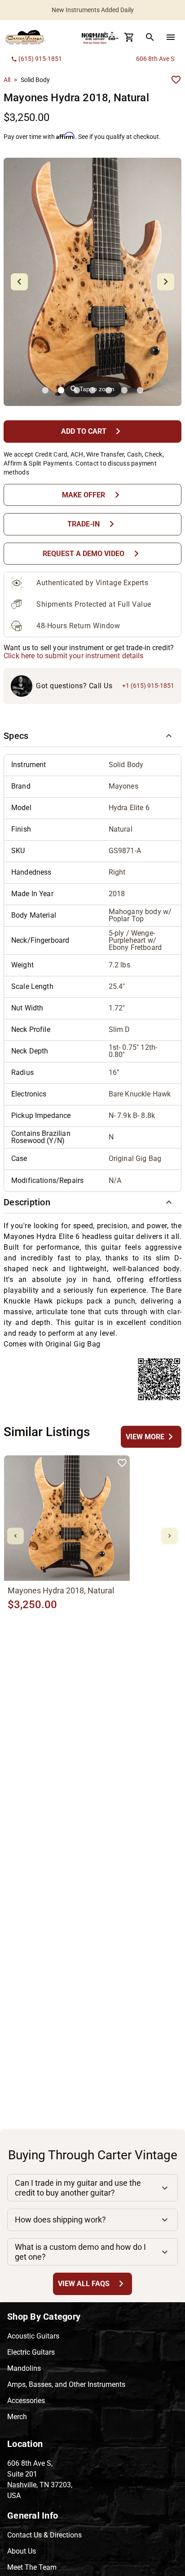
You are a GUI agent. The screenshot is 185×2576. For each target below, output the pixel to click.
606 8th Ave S (155, 59)
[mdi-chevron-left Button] (15, 1536)
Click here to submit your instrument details (74, 656)
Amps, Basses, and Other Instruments (66, 2384)
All (7, 80)
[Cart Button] (129, 37)
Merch (17, 2417)
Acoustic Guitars (33, 2336)
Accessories (26, 2401)
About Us (22, 2551)
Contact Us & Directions (44, 2535)
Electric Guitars (31, 2352)
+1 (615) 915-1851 (148, 686)
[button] (92, 736)
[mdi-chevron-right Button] (170, 1536)
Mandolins (24, 2368)
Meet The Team (32, 2567)
